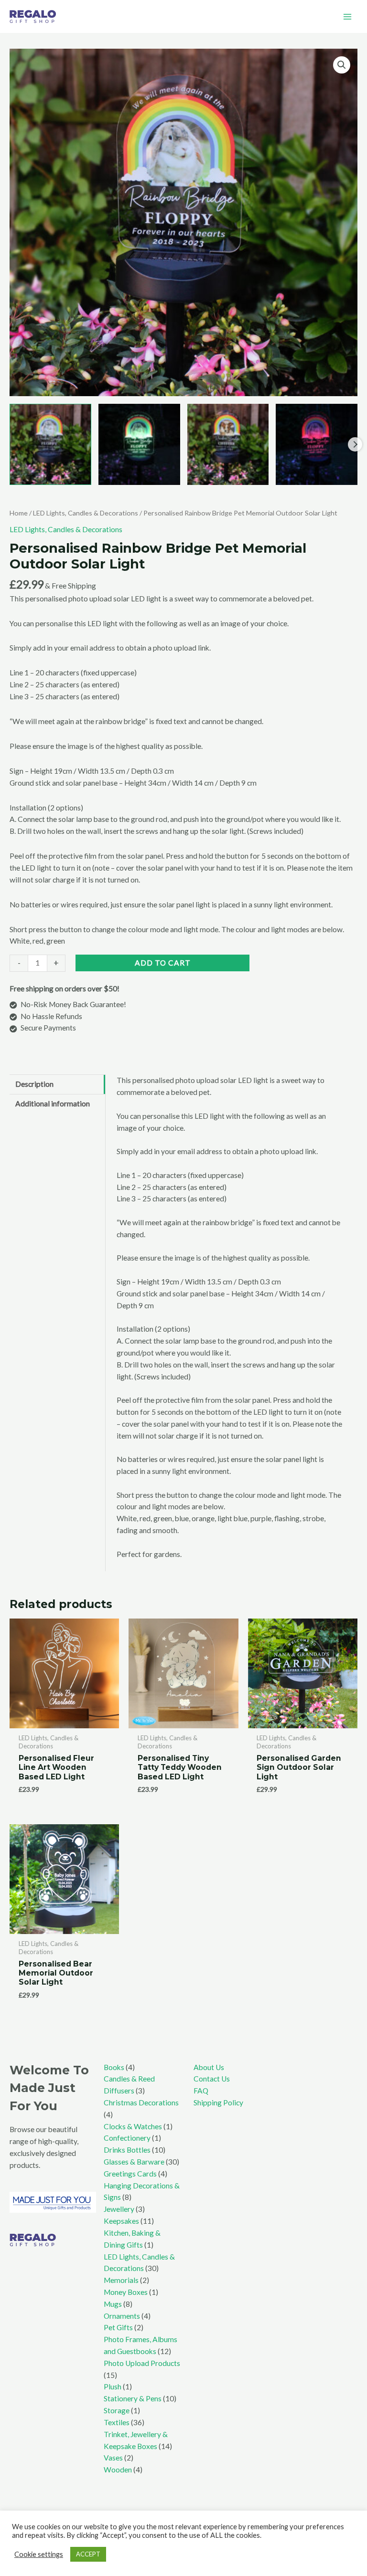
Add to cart (163, 963)
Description (34, 1084)
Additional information (53, 1104)
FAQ (201, 2091)
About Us (209, 2067)
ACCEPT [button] (88, 2554)
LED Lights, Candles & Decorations (86, 513)
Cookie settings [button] (39, 2554)
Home (19, 513)
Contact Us (212, 2079)
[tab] (57, 1084)
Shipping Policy (218, 2103)
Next (355, 444)
